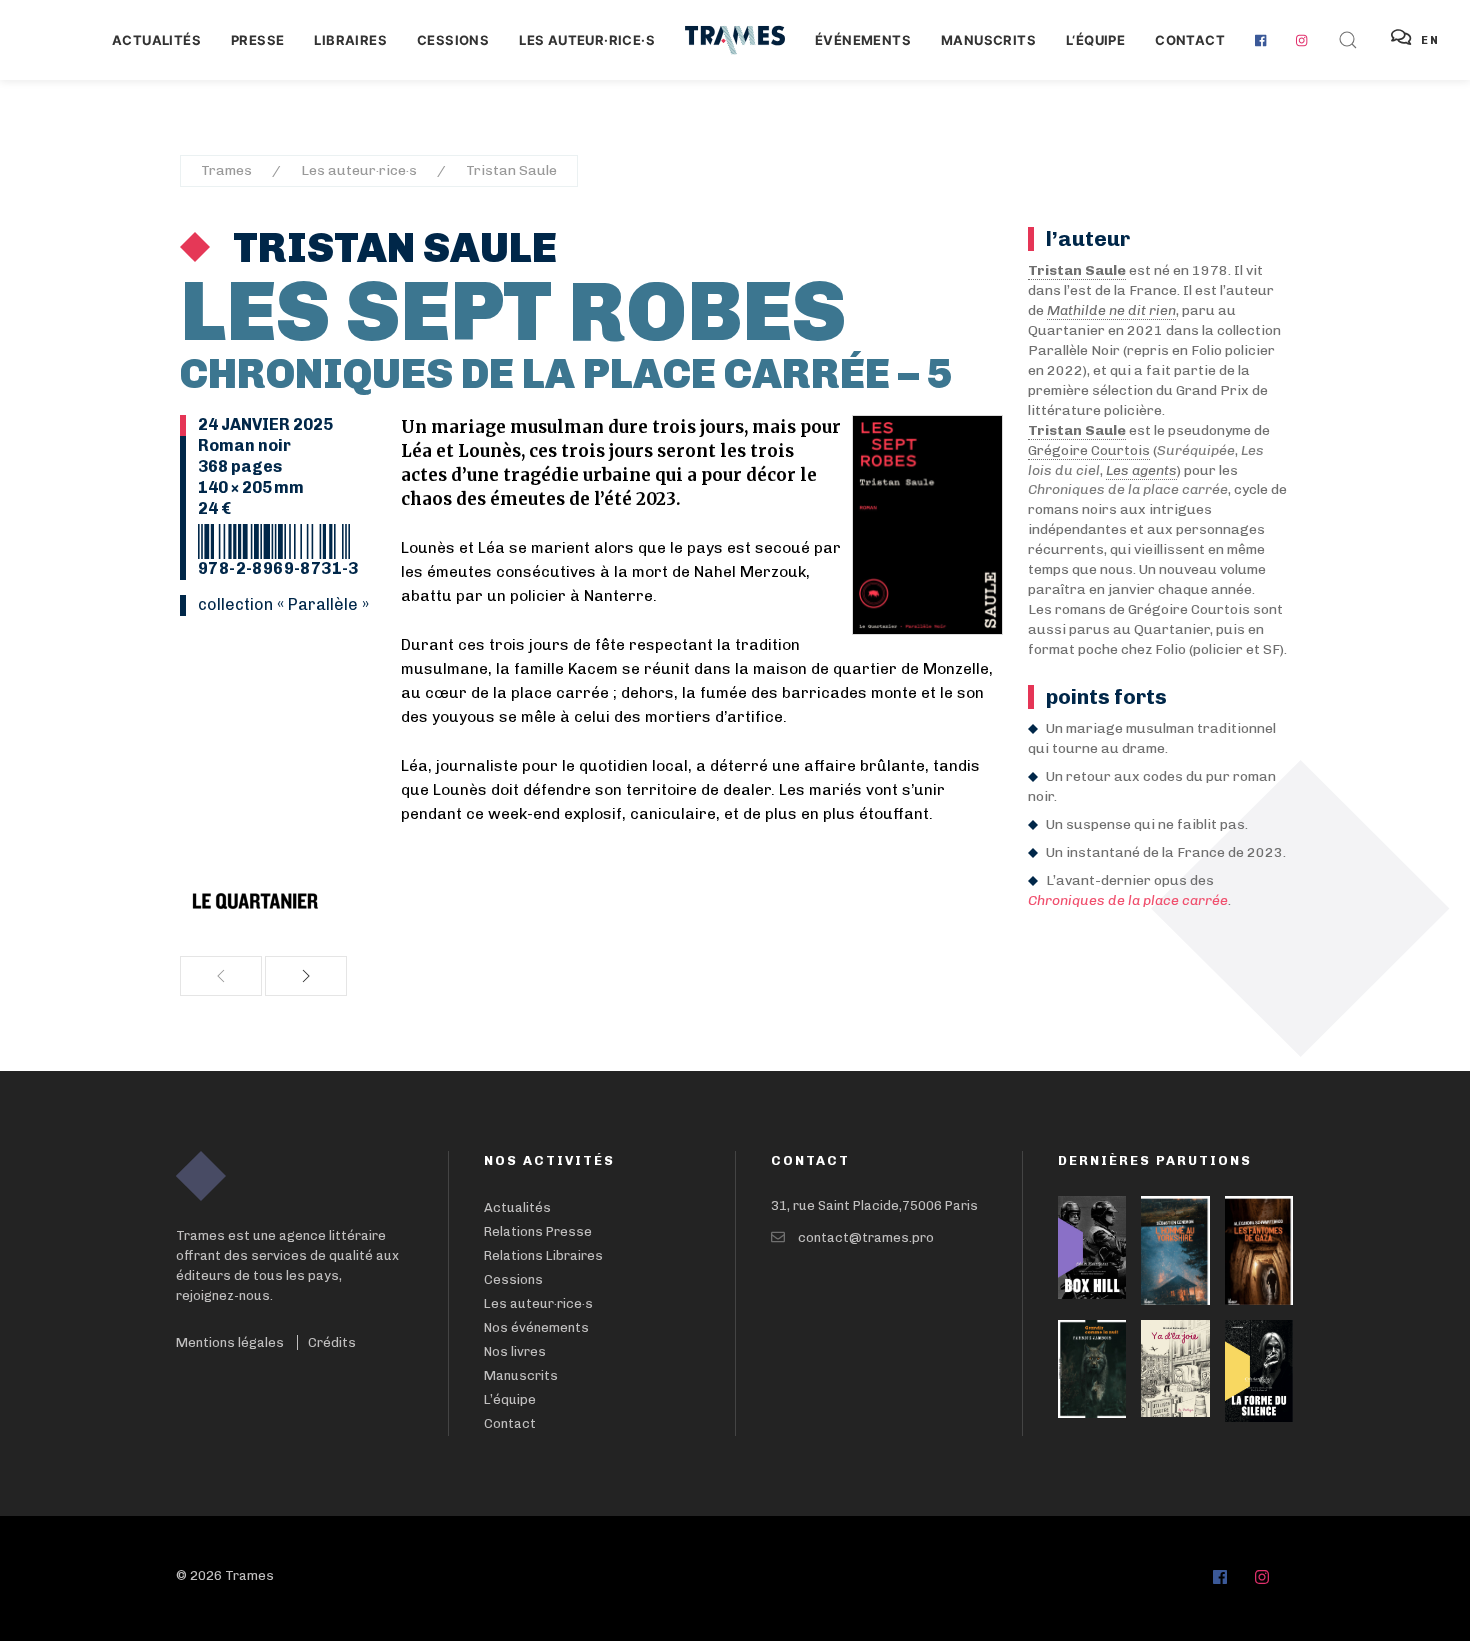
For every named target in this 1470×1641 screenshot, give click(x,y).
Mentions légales (230, 1342)
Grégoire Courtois (1089, 450)
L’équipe (510, 1399)
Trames (226, 170)
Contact (1190, 40)
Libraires (350, 40)
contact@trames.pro (866, 1237)
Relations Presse (538, 1231)
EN (1430, 40)
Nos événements (536, 1327)
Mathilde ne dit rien (1111, 310)
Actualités (156, 40)
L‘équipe (1095, 40)
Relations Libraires (543, 1255)
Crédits (332, 1342)
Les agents (1141, 470)
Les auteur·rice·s (587, 40)
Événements (863, 40)
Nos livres (515, 1351)
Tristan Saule (511, 170)
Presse (257, 40)
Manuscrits (988, 40)
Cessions (453, 40)
